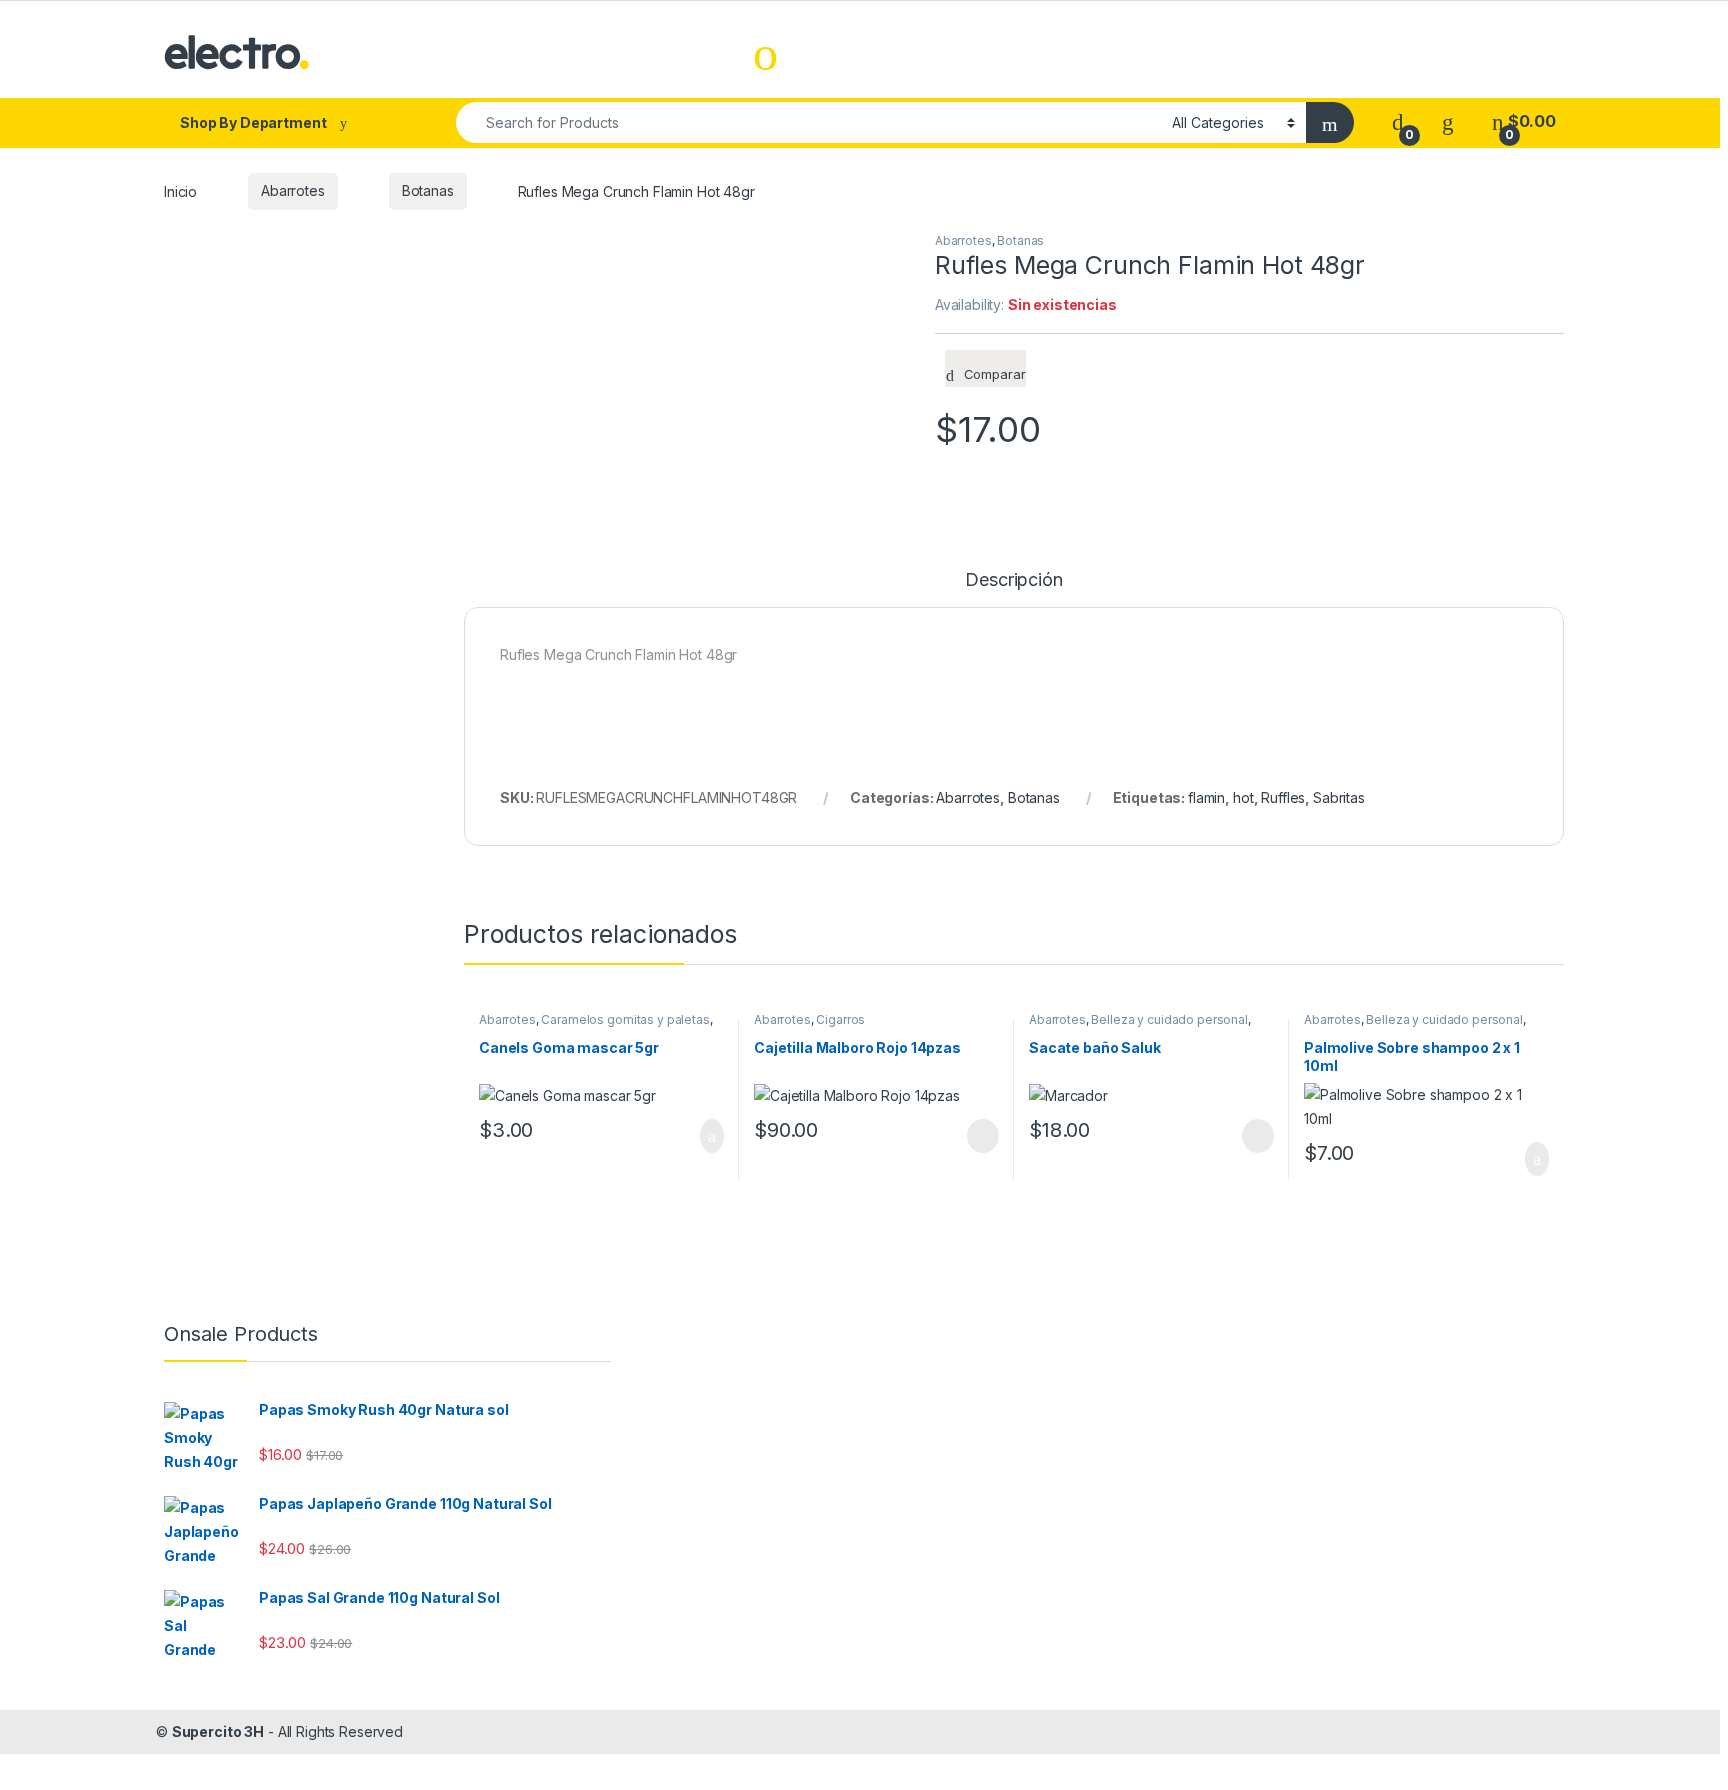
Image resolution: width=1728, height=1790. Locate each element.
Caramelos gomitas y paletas (625, 1019)
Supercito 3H (218, 1731)
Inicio (180, 190)
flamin (1206, 797)
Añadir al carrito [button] (703, 1136)
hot (1243, 797)
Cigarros (840, 1019)
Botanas (428, 190)
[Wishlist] (1448, 121)
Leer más (983, 1136)
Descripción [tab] (1013, 580)
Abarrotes (293, 190)
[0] (1398, 121)
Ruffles (1283, 797)
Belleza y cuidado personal (1169, 1019)
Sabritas (1339, 797)
